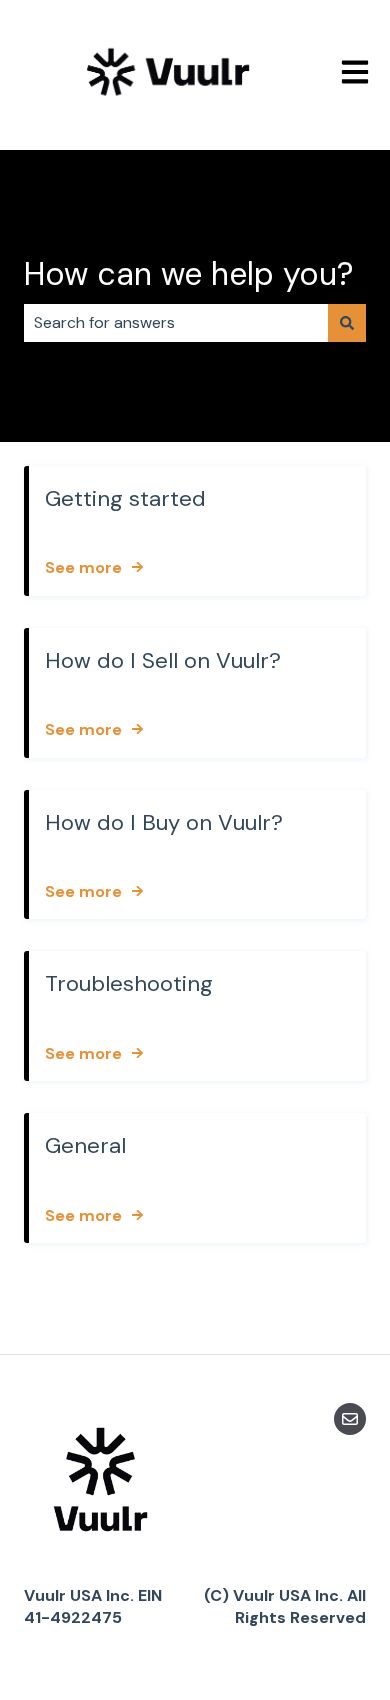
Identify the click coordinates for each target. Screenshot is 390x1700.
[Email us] (350, 1419)
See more (83, 567)
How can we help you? (188, 274)
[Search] (347, 323)
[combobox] (176, 323)
